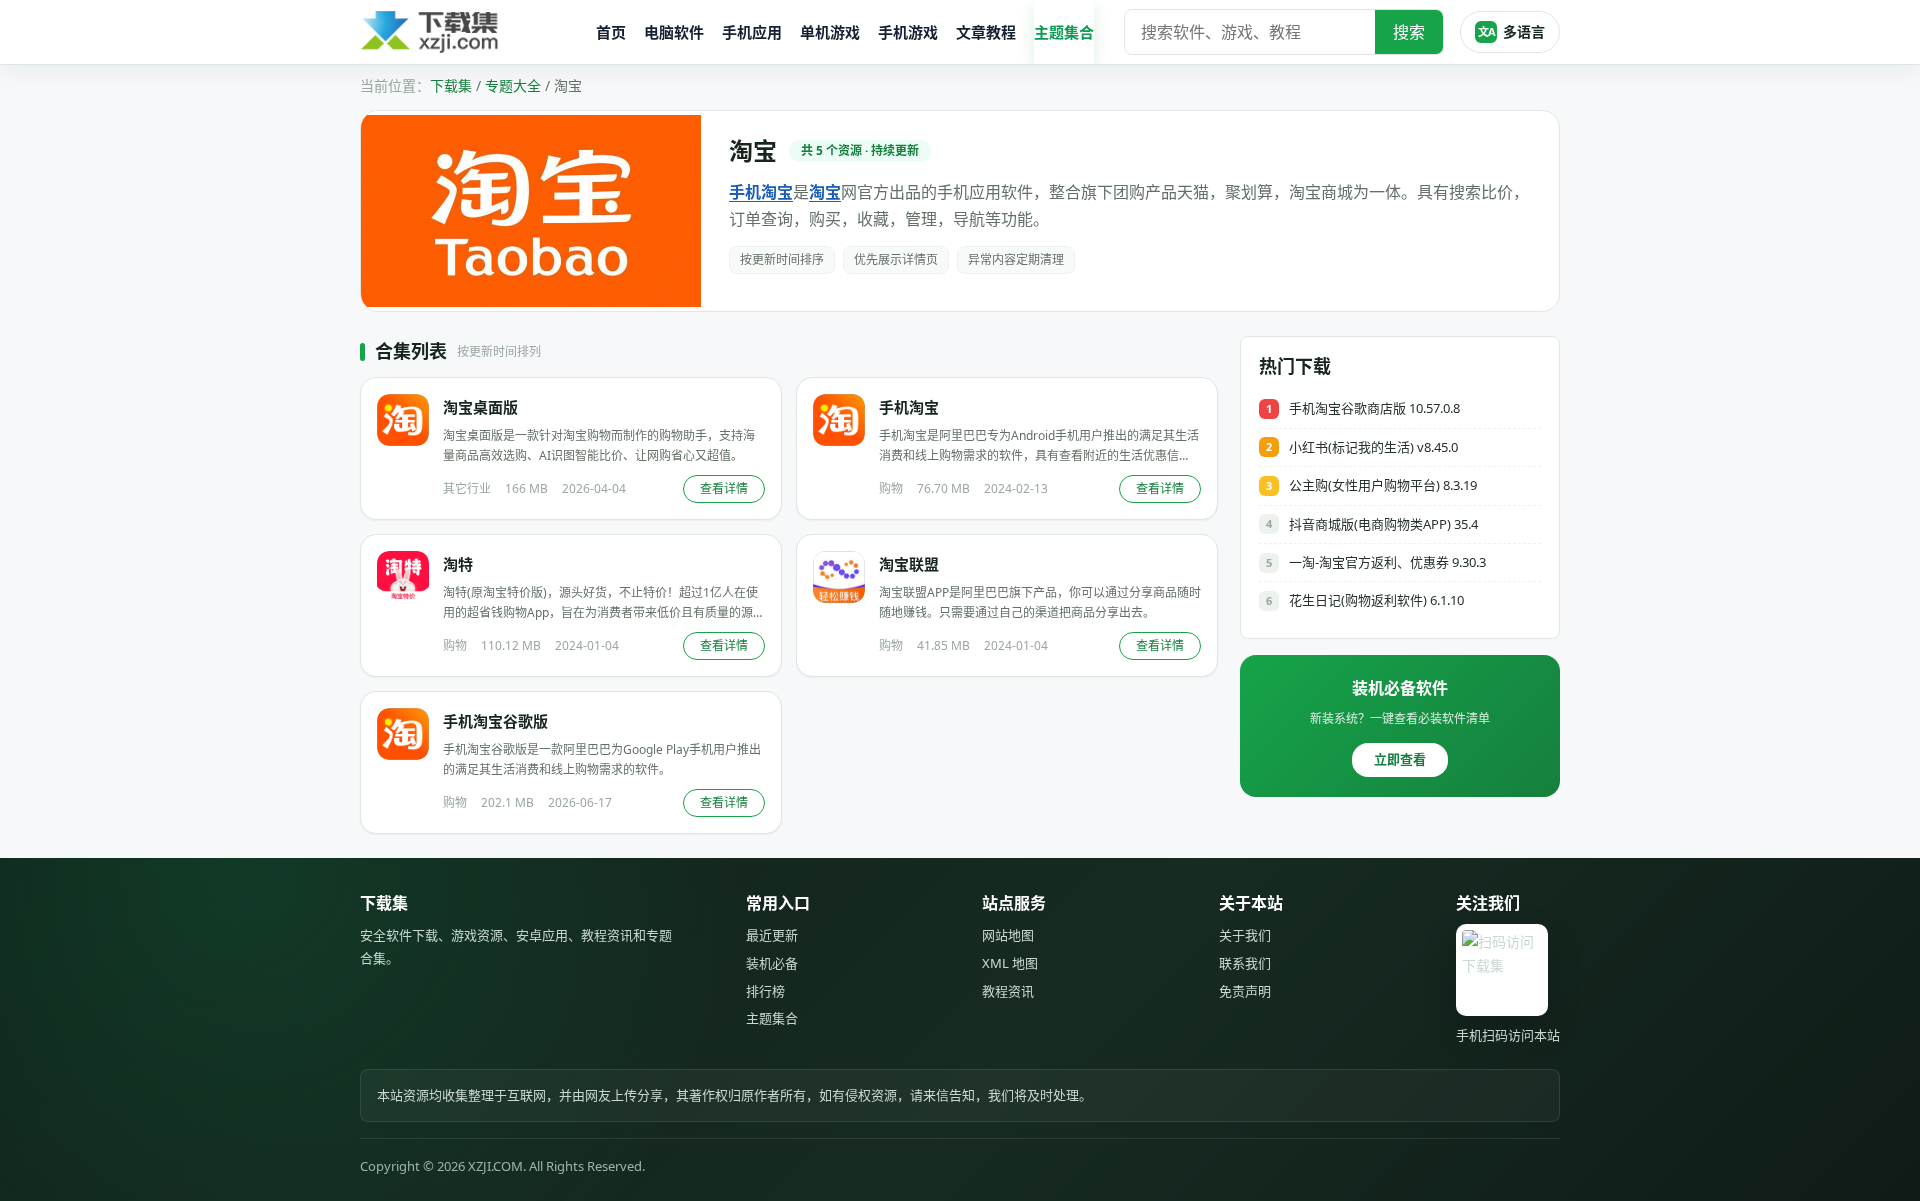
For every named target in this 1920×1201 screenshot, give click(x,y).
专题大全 (513, 85)
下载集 (451, 85)
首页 (611, 32)
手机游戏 (908, 32)
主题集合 (1064, 32)
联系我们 (1245, 963)
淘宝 (825, 192)
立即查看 (1400, 759)
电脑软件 (674, 32)
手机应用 (752, 32)
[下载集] (470, 32)
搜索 (1409, 32)
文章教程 (986, 32)
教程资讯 (1008, 991)
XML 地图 (1010, 963)
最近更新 (772, 935)
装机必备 (772, 963)
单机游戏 (830, 32)
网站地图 (1008, 935)
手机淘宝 (761, 192)
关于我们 (1245, 935)
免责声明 (1245, 991)
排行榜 (765, 991)
